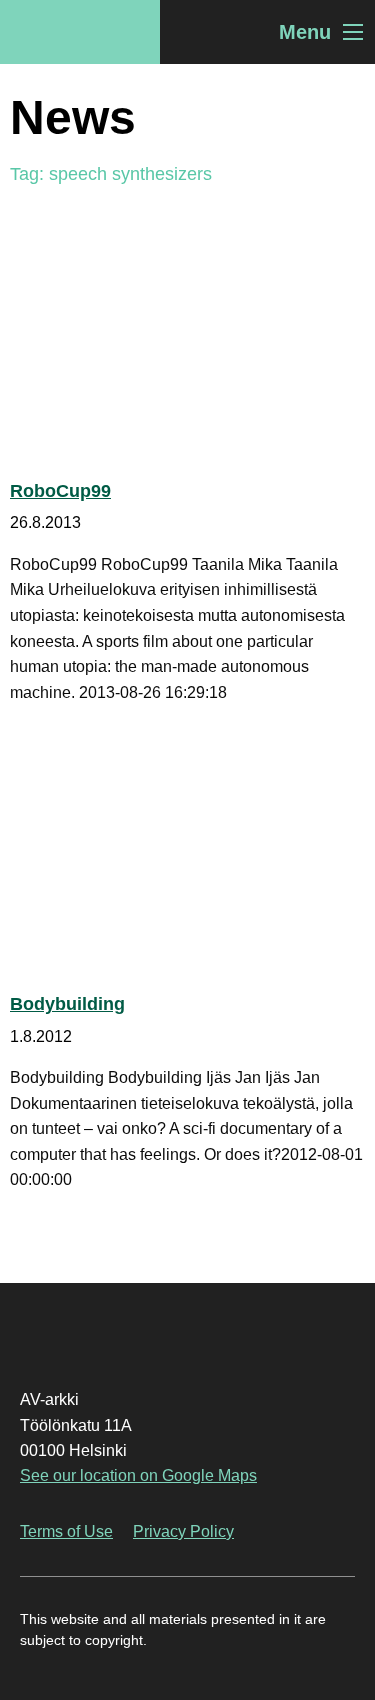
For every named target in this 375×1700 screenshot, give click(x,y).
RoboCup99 (60, 491)
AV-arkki (80, 32)
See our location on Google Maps (138, 1475)
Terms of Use (66, 1531)
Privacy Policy (183, 1531)
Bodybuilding (67, 1004)
